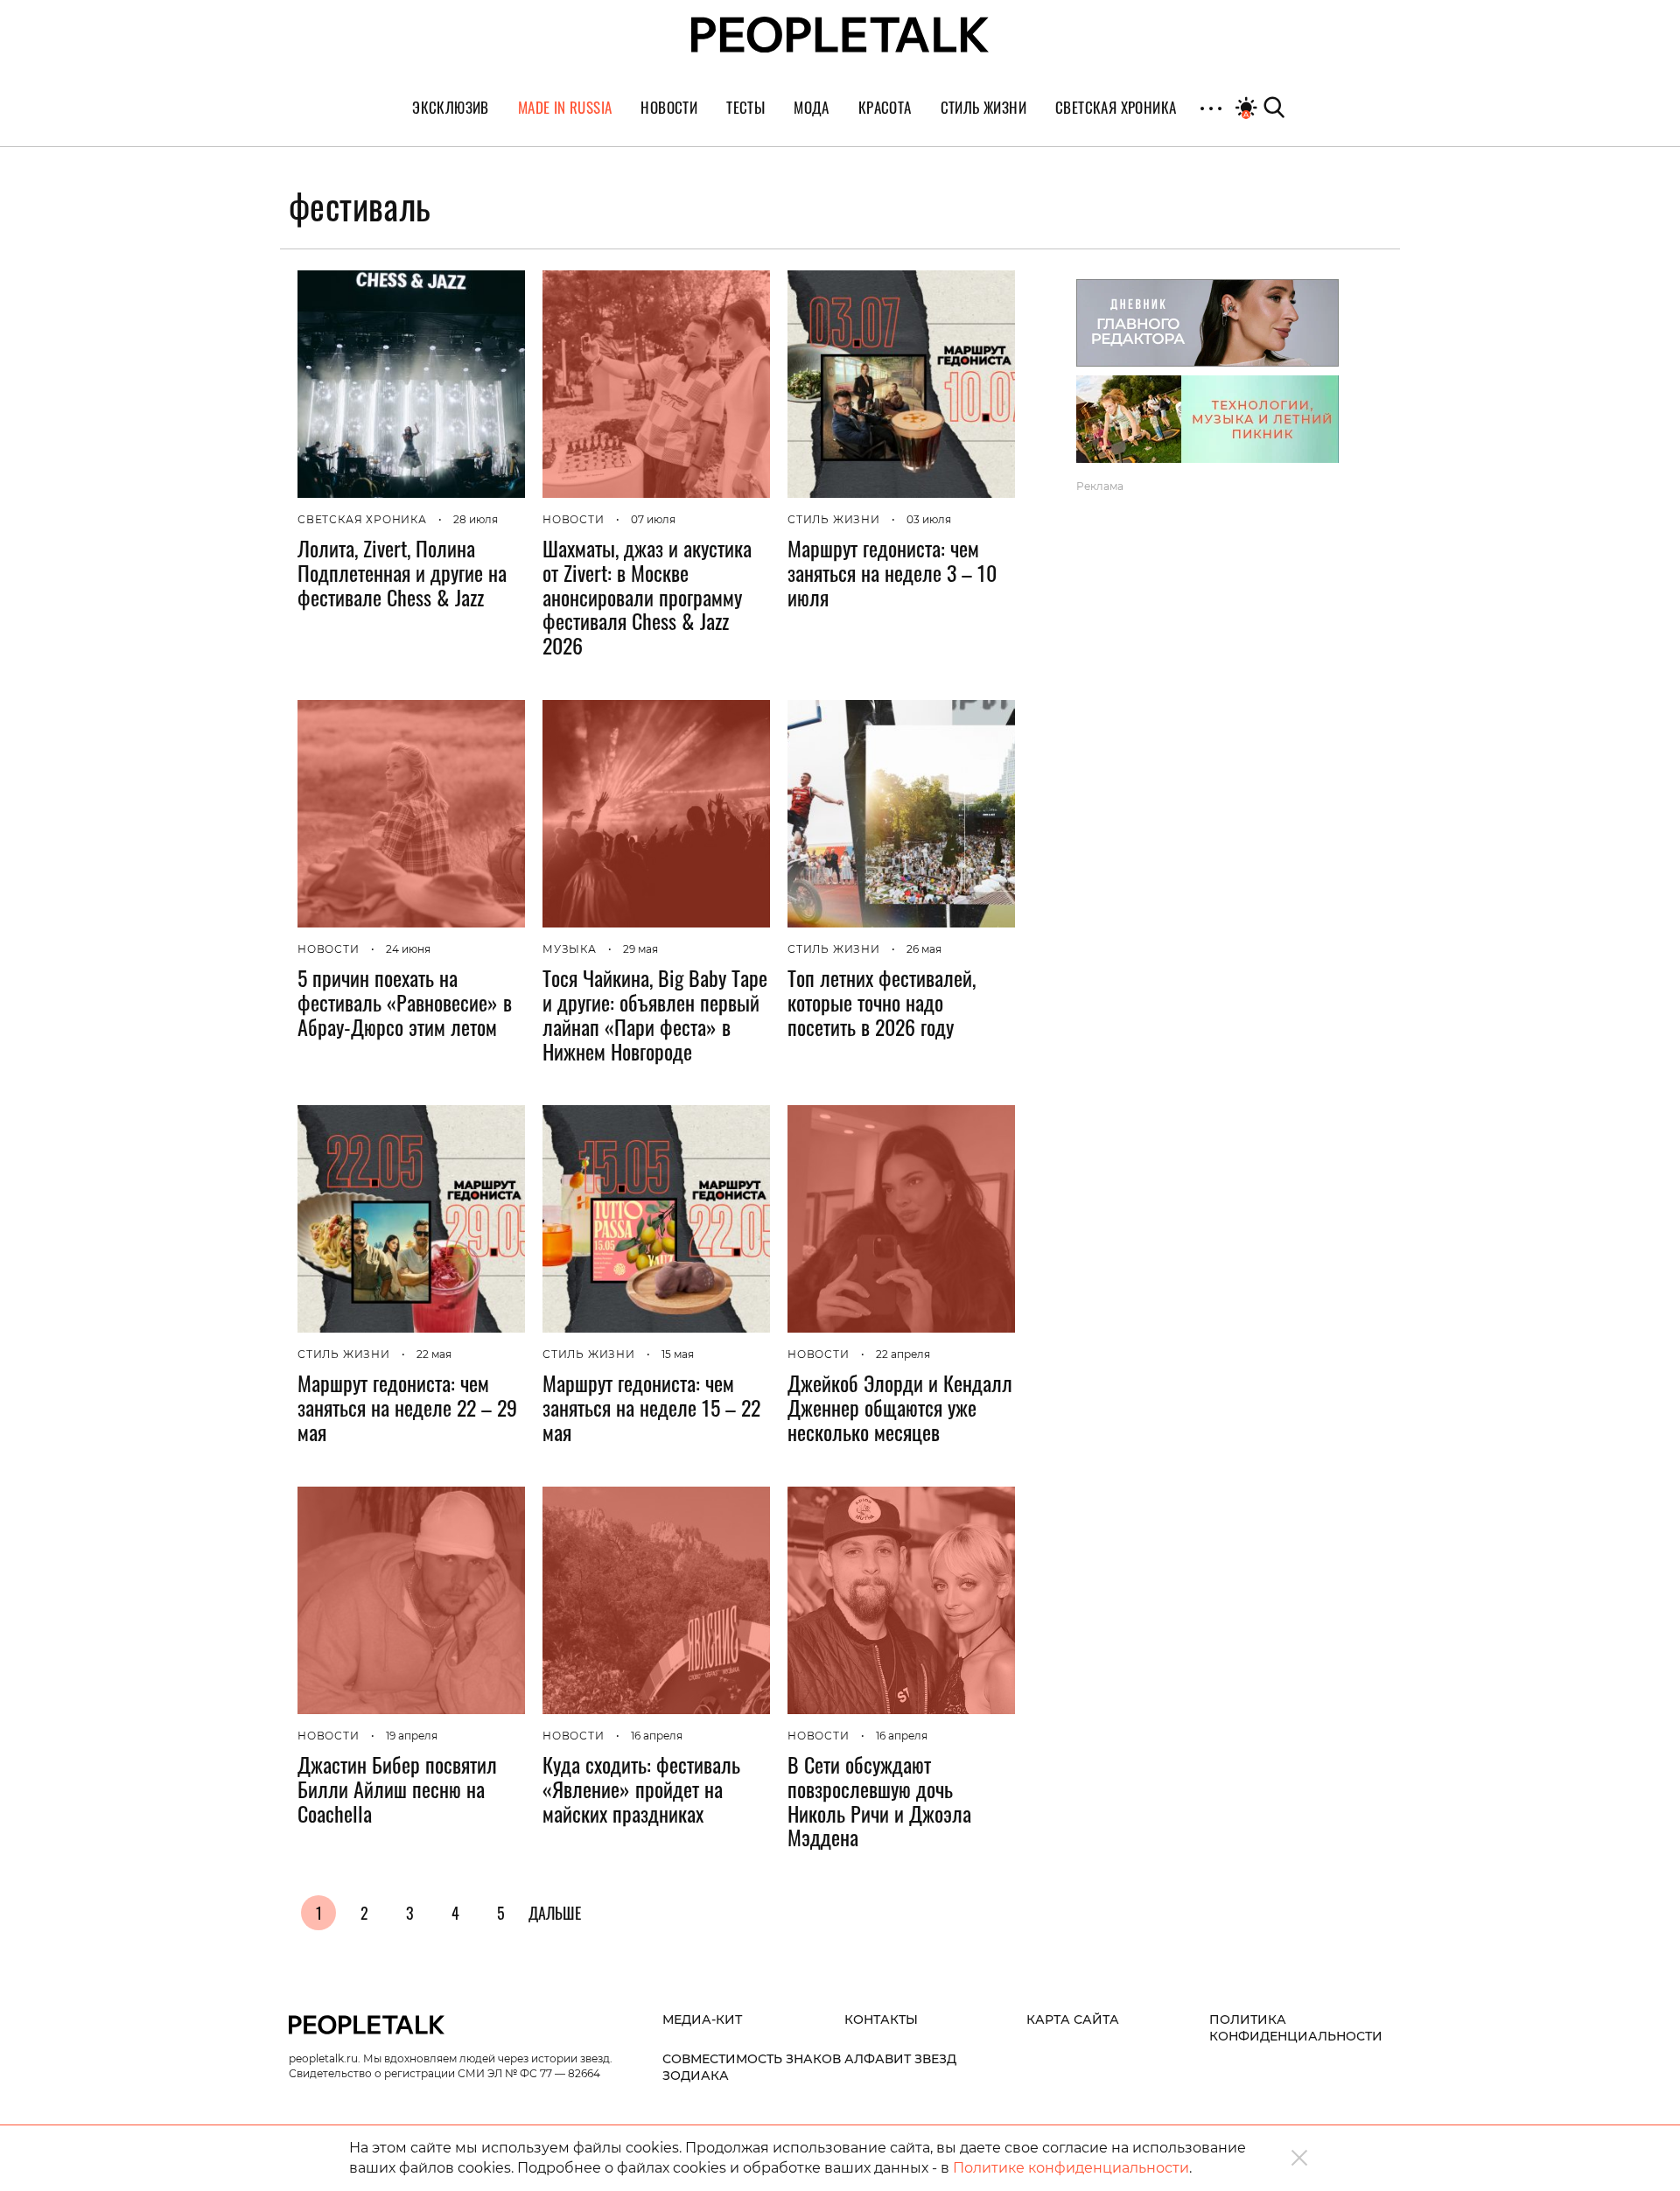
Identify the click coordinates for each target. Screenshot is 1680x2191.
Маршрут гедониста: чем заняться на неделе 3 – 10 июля (892, 572)
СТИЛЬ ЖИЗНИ (834, 519)
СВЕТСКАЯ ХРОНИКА (362, 519)
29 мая (640, 949)
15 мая (678, 1354)
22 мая (434, 1354)
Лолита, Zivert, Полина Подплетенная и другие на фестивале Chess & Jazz (402, 572)
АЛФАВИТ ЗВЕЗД (900, 2059)
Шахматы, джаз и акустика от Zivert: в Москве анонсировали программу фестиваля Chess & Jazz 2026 (647, 596)
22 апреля (903, 1354)
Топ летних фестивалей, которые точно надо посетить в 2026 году (882, 1002)
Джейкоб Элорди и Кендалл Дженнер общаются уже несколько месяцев (900, 1407)
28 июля (476, 519)
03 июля (929, 519)
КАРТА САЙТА (1073, 2019)
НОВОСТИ (574, 519)
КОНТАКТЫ (881, 2019)
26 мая (924, 949)
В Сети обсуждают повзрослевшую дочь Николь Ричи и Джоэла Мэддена (879, 1800)
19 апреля (412, 1736)
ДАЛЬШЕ (555, 1913)
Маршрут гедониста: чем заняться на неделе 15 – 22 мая (651, 1407)
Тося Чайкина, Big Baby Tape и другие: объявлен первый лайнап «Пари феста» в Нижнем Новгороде (655, 1014)
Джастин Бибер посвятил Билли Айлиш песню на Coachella (397, 1788)
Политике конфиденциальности (1071, 2168)
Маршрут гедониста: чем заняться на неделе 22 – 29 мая (407, 1407)
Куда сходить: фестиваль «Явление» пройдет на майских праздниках (641, 1788)
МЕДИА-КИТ (702, 2019)
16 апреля (657, 1736)
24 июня (408, 949)
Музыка (570, 949)
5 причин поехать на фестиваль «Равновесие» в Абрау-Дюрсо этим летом (405, 1002)
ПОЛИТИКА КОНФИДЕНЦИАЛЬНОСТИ (1296, 2028)
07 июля (653, 519)
